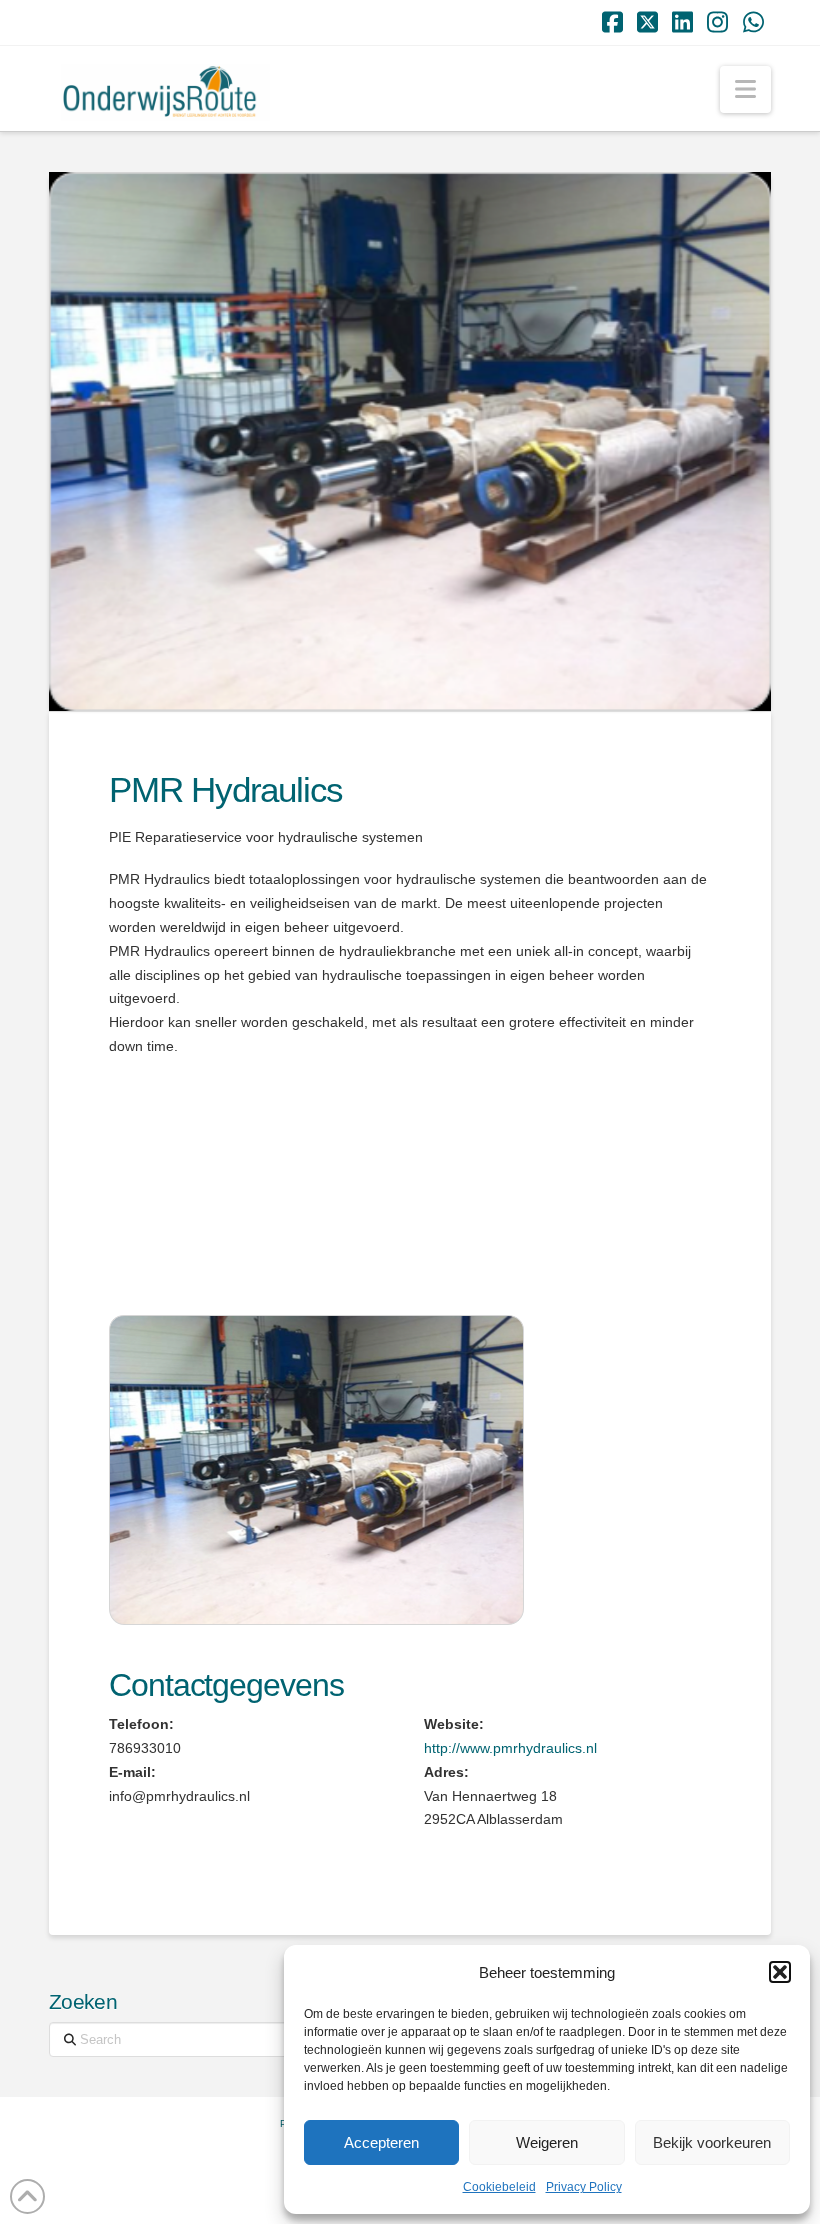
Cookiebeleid (499, 2187)
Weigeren (547, 2142)
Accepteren (381, 2142)
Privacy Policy (584, 2187)
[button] (780, 1972)
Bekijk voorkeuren (712, 2142)
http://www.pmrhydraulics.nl (510, 1748)
